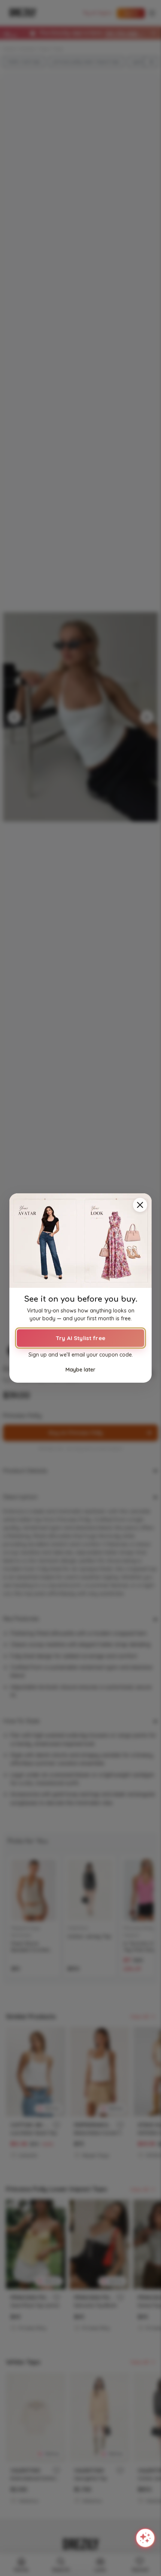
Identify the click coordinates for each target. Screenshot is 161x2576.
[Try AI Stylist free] (80, 1241)
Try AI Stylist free (80, 1338)
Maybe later (80, 1370)
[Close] (140, 1205)
